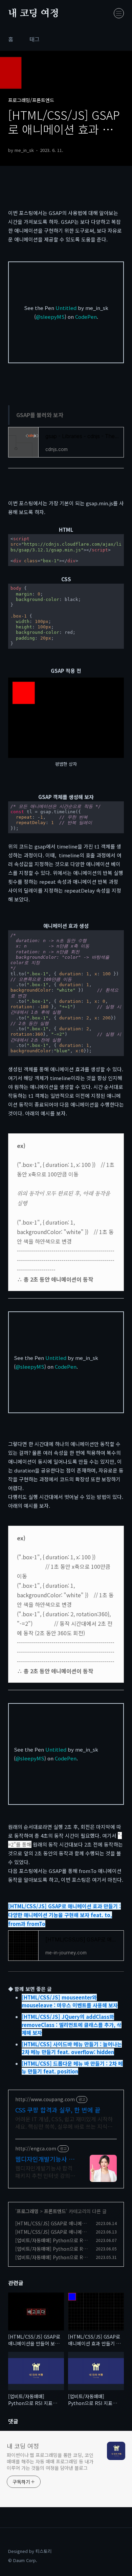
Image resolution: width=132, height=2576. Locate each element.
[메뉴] (119, 13)
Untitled (66, 308)
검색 (104, 14)
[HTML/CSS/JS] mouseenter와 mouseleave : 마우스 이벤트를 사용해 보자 (70, 2001)
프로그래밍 (28, 2211)
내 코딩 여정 (34, 14)
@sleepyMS (50, 317)
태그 (35, 39)
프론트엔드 (55, 2211)
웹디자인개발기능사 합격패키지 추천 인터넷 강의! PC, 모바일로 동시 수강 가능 (45, 2172)
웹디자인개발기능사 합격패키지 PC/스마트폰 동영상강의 (45, 2159)
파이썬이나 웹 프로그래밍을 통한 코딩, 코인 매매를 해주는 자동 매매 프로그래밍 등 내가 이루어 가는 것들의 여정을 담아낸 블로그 (50, 2461)
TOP (118, 2554)
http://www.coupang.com (45, 2099)
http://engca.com (36, 2149)
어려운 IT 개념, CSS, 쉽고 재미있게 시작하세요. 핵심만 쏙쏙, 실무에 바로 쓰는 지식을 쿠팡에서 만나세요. (64, 2122)
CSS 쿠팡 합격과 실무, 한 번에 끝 (58, 2110)
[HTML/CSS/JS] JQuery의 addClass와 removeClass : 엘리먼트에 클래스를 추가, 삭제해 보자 (72, 2025)
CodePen (86, 317)
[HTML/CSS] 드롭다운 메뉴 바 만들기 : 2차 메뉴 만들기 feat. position (72, 2067)
